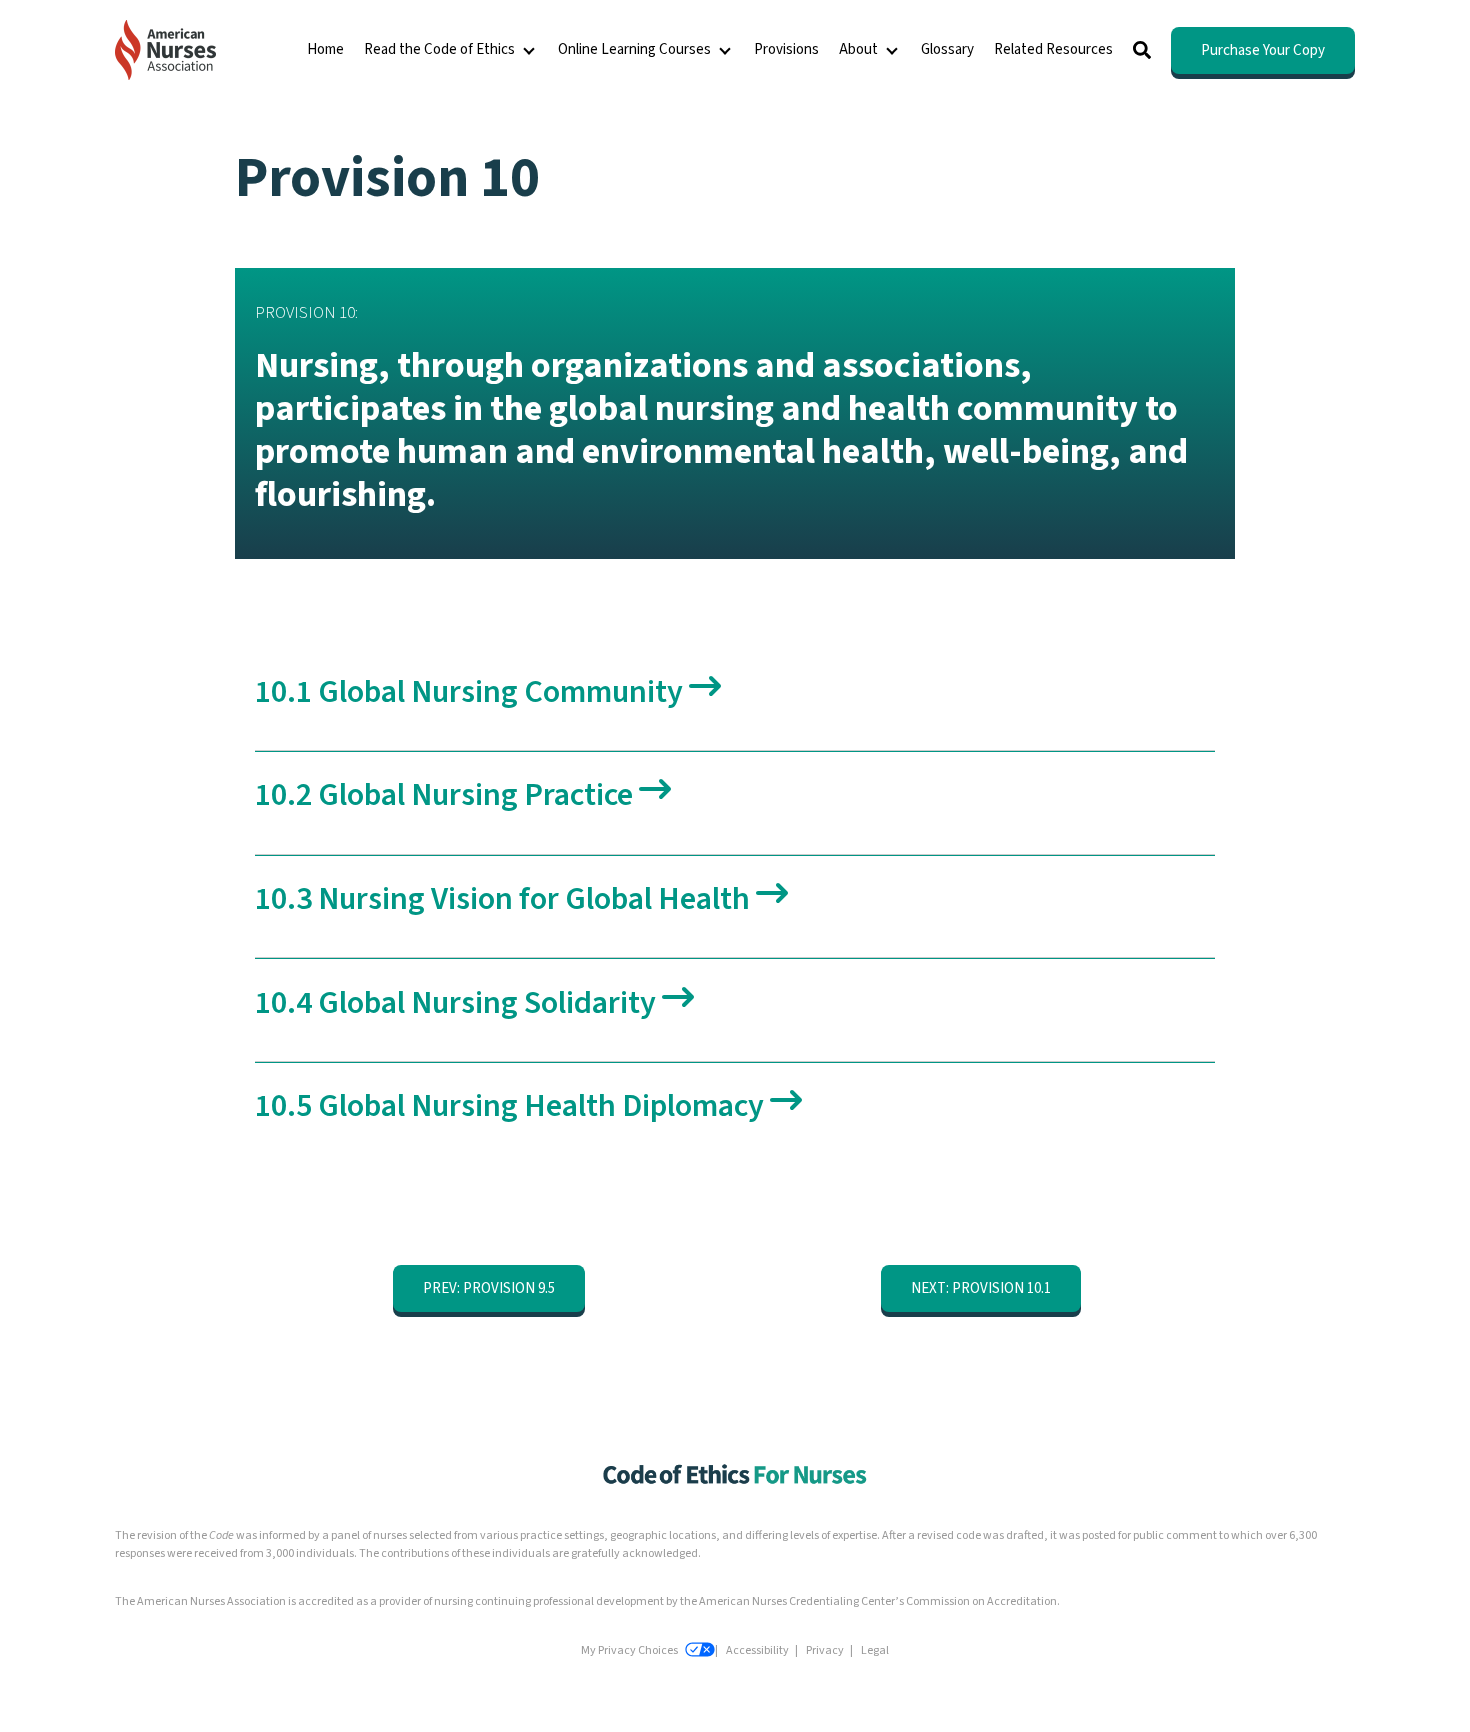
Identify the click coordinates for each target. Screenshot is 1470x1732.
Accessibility (757, 1650)
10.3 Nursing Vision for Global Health (505, 899)
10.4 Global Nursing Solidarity (458, 1003)
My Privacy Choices (630, 1650)
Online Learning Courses (634, 49)
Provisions (786, 49)
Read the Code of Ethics (439, 49)
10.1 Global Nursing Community (472, 692)
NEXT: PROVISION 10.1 (981, 1288)
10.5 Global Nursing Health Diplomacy (512, 1106)
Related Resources (1053, 49)
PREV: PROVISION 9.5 (489, 1288)
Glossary (947, 49)
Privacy (825, 1650)
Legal (875, 1650)
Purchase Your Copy (1263, 50)
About (858, 49)
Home (325, 49)
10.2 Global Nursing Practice (447, 795)
